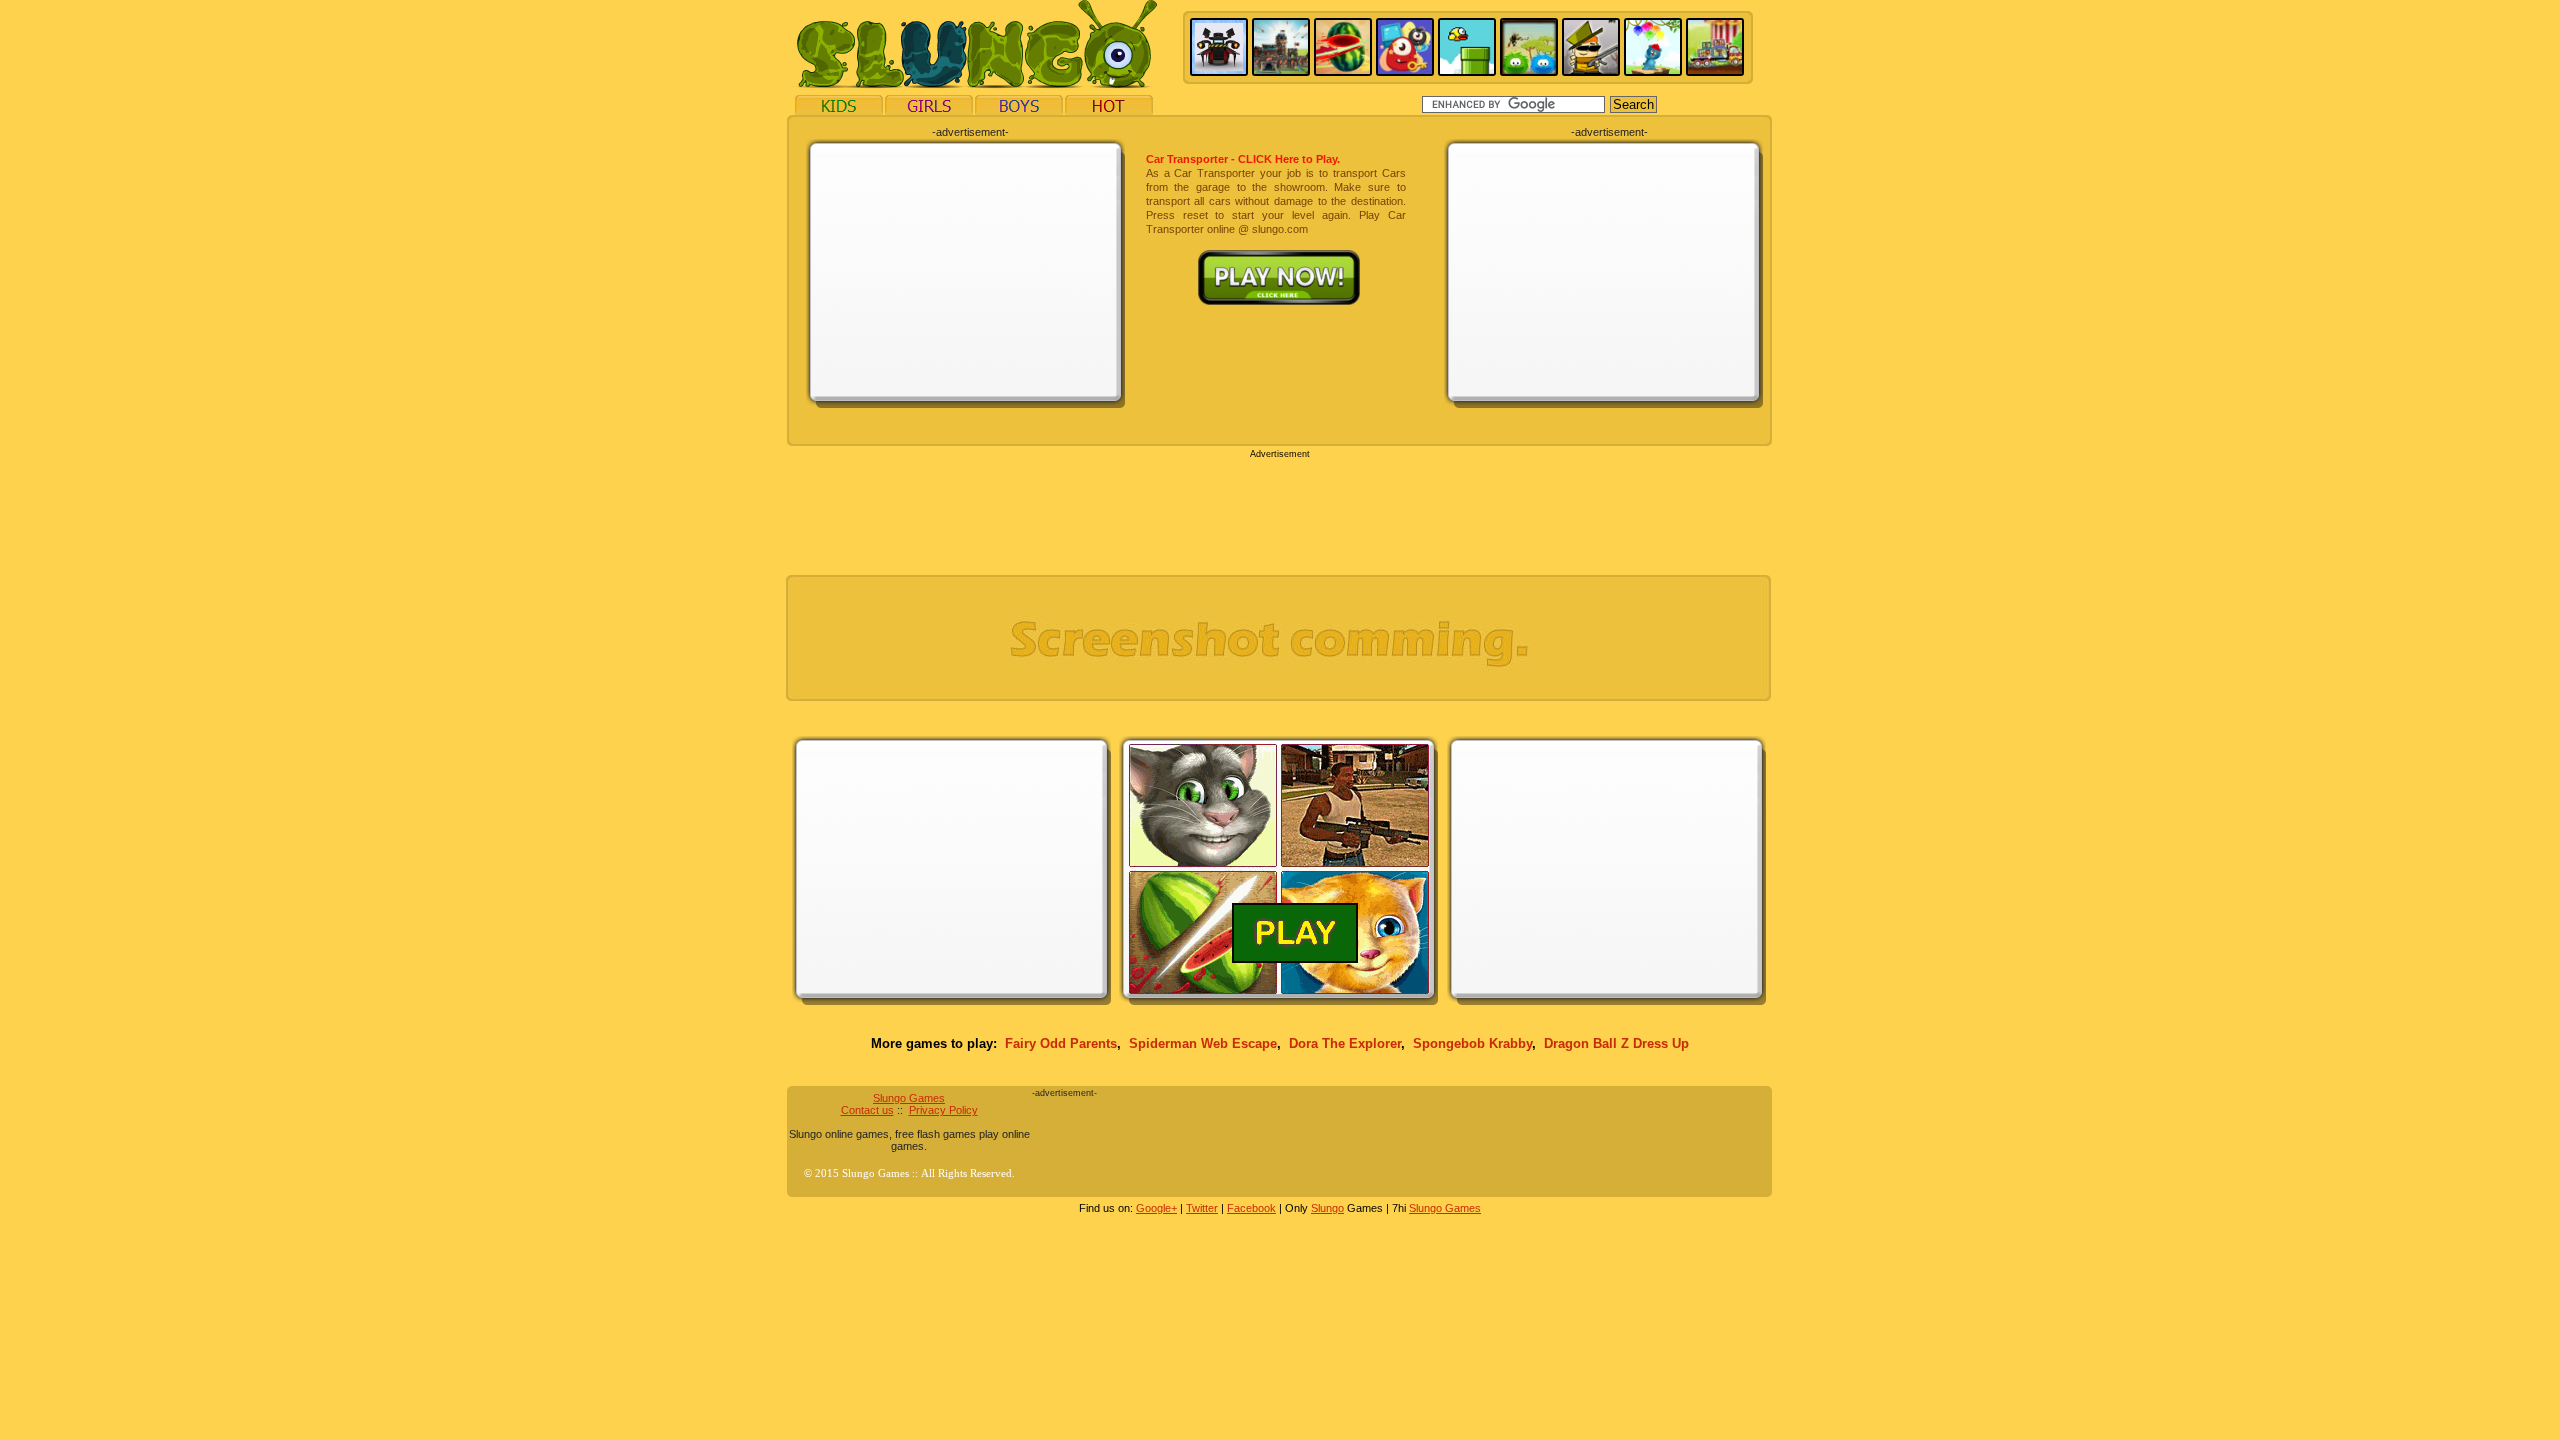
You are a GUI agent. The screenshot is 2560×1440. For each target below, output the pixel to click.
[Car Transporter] (1276, 257)
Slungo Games (909, 1098)
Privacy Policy (943, 1110)
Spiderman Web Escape (1203, 1043)
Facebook (1251, 1208)
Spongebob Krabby (1472, 1043)
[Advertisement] (966, 272)
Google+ (1156, 1208)
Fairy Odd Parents (1061, 1043)
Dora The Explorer (1345, 1043)
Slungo (1327, 1208)
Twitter (1202, 1208)
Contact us (867, 1110)
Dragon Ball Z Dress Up (1616, 1043)
